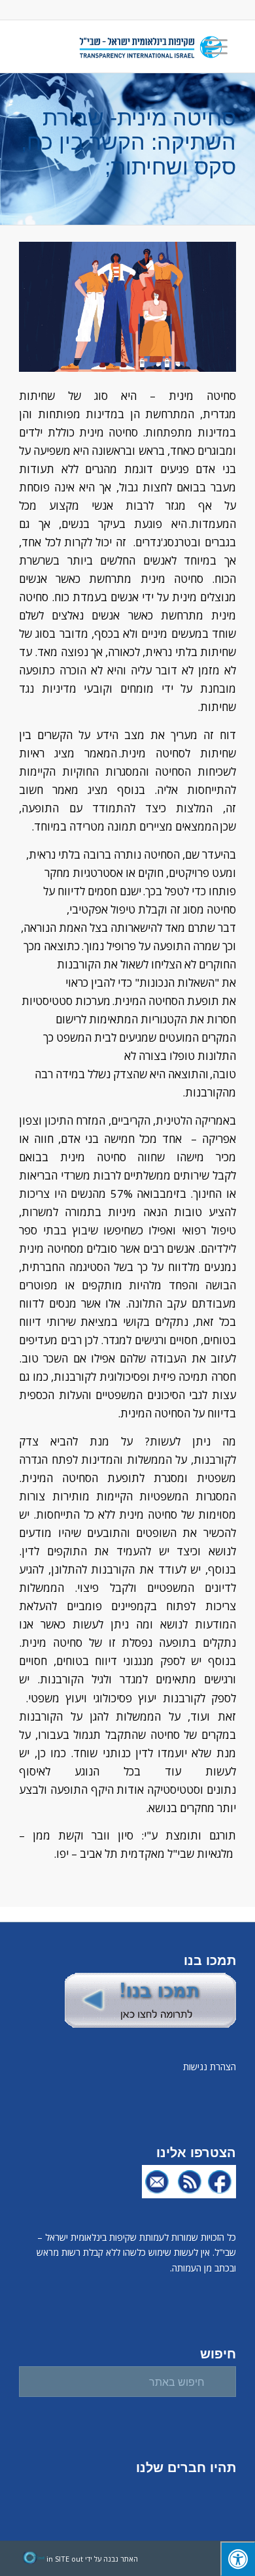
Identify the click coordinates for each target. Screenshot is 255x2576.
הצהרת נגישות (210, 2067)
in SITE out (65, 2559)
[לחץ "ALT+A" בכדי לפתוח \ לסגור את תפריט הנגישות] (238, 2559)
